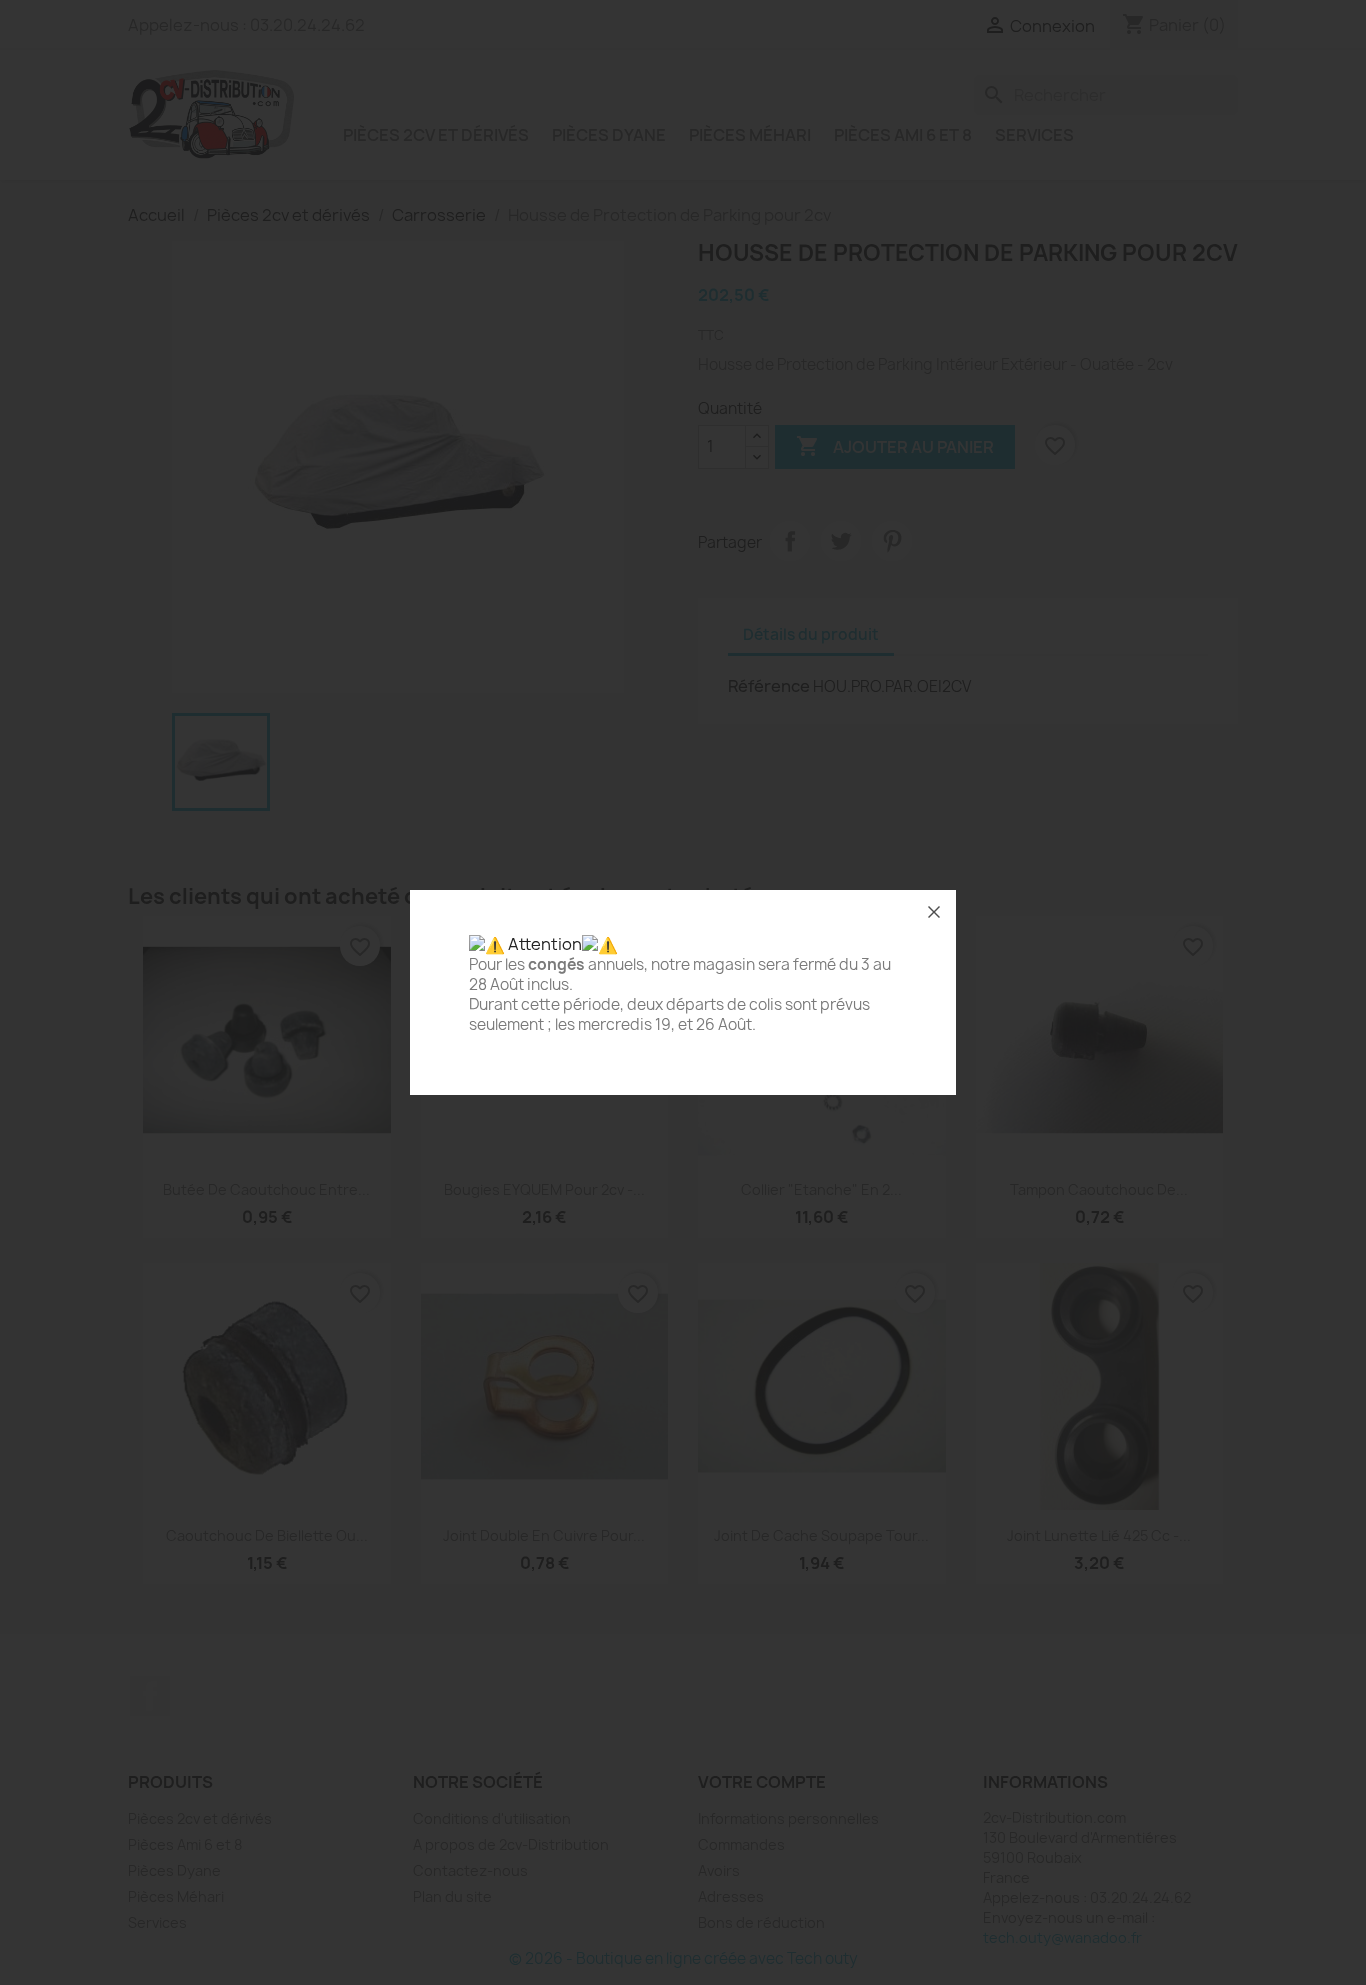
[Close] (934, 912)
